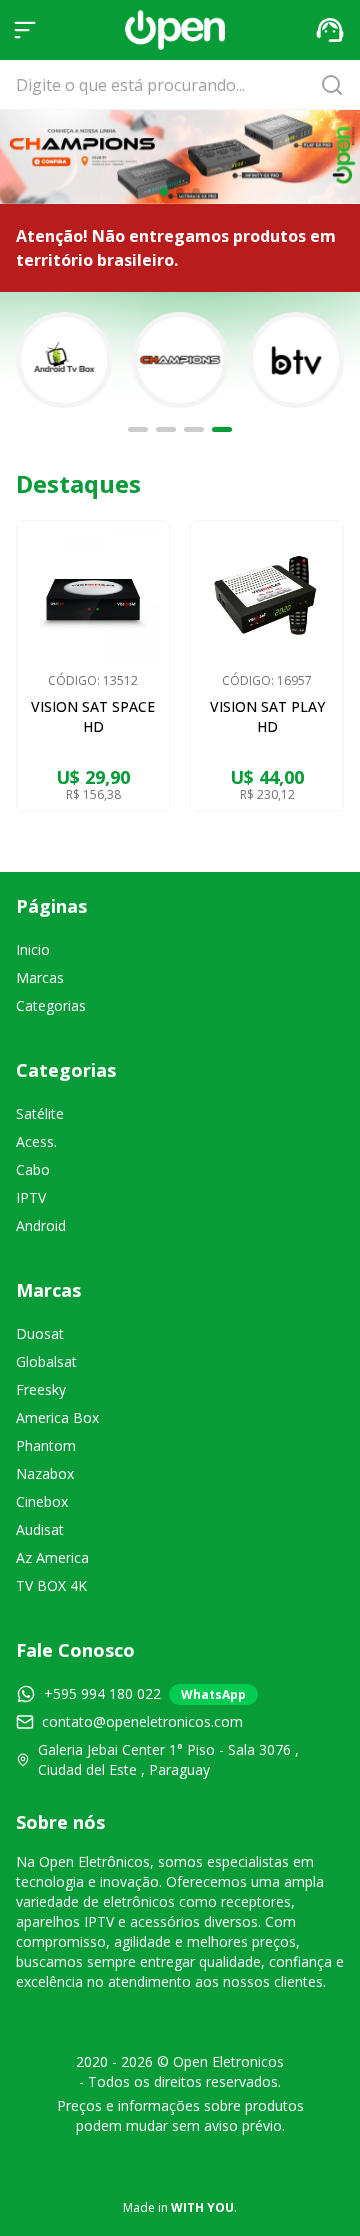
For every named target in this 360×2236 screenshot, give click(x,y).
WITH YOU (202, 2207)
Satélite (40, 1113)
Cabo (33, 1169)
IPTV (31, 1197)
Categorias (51, 1005)
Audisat (40, 1529)
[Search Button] (338, 85)
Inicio (33, 949)
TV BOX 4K (51, 1585)
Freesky (41, 1389)
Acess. (36, 1141)
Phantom (46, 1445)
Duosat (40, 1333)
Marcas (40, 977)
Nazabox (45, 1473)
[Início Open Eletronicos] (175, 30)
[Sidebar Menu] (25, 30)
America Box (57, 1417)
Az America (52, 1557)
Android (41, 1225)
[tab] (138, 429)
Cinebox (42, 1501)
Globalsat (46, 1361)
